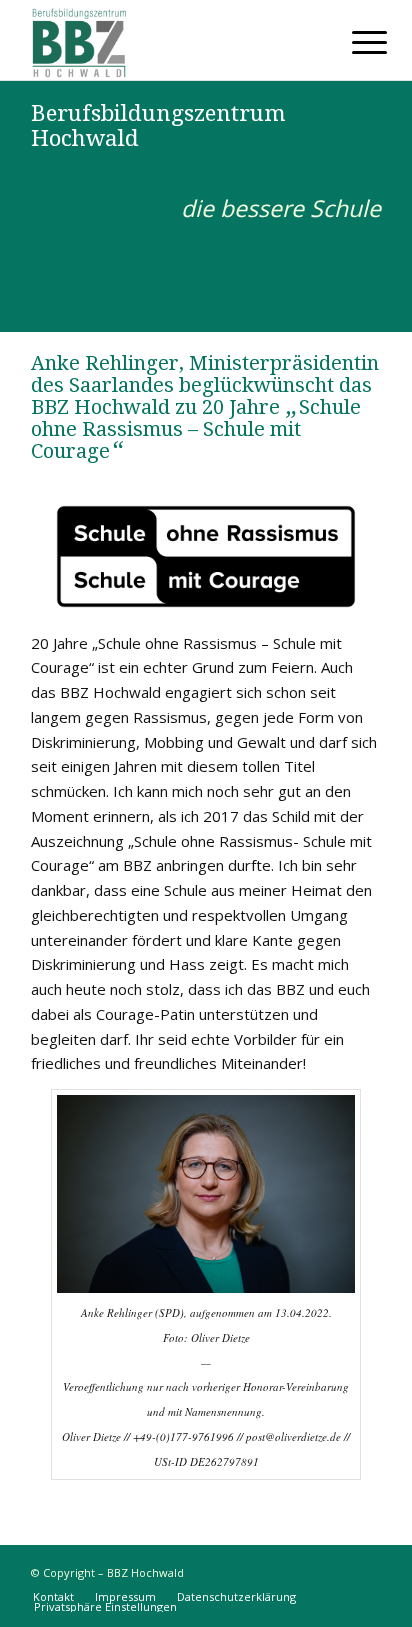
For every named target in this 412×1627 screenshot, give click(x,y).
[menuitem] (354, 42)
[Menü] (354, 42)
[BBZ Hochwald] (171, 40)
